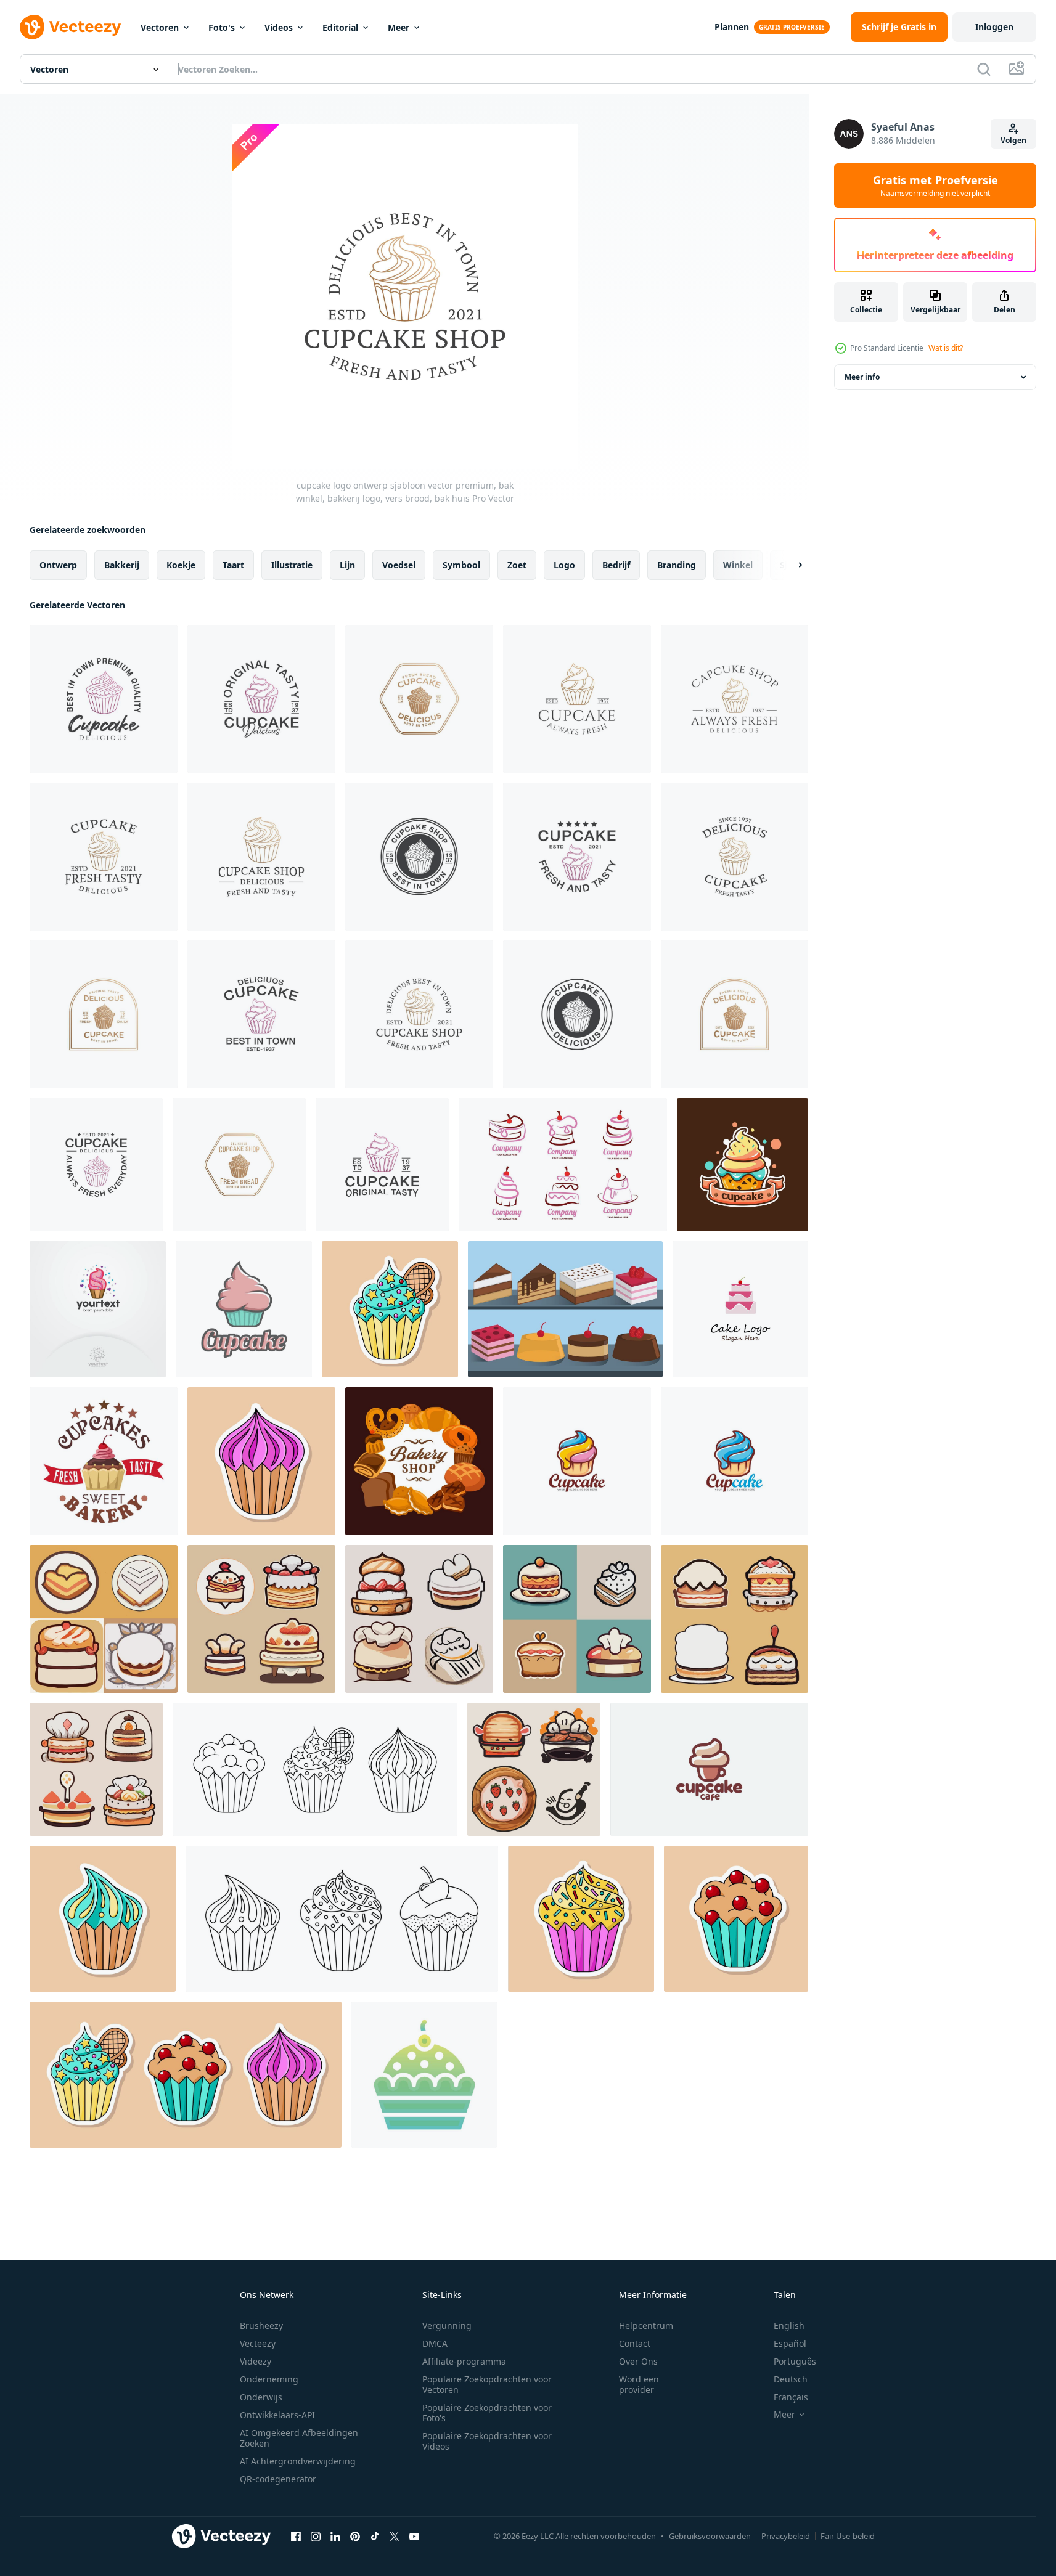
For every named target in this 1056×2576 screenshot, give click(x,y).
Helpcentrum (646, 2325)
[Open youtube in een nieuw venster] (414, 2536)
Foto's (222, 27)
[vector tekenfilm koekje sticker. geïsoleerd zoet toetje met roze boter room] (261, 1461)
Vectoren (160, 27)
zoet (517, 565)
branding (677, 565)
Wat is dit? (946, 348)
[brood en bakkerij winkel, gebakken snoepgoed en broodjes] (419, 1461)
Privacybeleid (786, 2536)
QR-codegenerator (278, 2479)
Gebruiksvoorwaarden (710, 2536)
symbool (461, 565)
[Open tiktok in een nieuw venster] (375, 2536)
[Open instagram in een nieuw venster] (316, 2536)
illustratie (292, 565)
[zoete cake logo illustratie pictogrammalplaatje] (740, 1309)
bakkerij (122, 565)
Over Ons (638, 2361)
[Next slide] (790, 565)
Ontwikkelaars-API (277, 2415)
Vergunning (447, 2325)
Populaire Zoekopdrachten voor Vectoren (487, 2384)
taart (233, 565)
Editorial (340, 27)
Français (791, 2397)
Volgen (1013, 140)
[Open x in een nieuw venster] (395, 2536)
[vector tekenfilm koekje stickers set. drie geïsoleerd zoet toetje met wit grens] (186, 2075)
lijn (347, 565)
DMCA (435, 2343)
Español (790, 2343)
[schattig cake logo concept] (563, 1165)
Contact (635, 2343)
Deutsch (791, 2379)
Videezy (256, 2361)
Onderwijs (261, 2397)
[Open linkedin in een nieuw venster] (335, 2536)
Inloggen (994, 27)
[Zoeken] (984, 69)
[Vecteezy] (70, 27)
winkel (738, 565)
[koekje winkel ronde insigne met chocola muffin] (104, 1461)
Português (795, 2361)
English (789, 2325)
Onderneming (269, 2379)
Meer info (862, 377)
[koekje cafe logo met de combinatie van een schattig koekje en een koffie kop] (709, 1769)
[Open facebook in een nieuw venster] (296, 2536)
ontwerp (58, 565)
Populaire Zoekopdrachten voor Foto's (487, 2413)
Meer (399, 27)
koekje (181, 565)
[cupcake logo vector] (743, 1165)
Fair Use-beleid (848, 2536)
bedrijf (616, 565)
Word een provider (639, 2384)
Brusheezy (261, 2325)
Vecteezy (258, 2343)
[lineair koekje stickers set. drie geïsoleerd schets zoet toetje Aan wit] (315, 1769)
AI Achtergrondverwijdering (298, 2461)
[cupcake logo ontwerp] (98, 1309)
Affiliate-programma (464, 2361)
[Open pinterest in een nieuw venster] (355, 2536)
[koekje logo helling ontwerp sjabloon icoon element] (424, 2075)
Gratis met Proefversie (935, 185)
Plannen (732, 27)
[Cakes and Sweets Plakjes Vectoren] (565, 1309)
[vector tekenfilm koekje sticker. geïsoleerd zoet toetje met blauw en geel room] (103, 1919)
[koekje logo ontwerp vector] (577, 1461)
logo (564, 565)
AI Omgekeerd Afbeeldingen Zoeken (299, 2438)
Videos (279, 27)
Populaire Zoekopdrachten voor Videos (487, 2441)
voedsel (399, 565)
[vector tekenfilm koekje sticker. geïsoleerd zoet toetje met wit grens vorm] (736, 1919)
